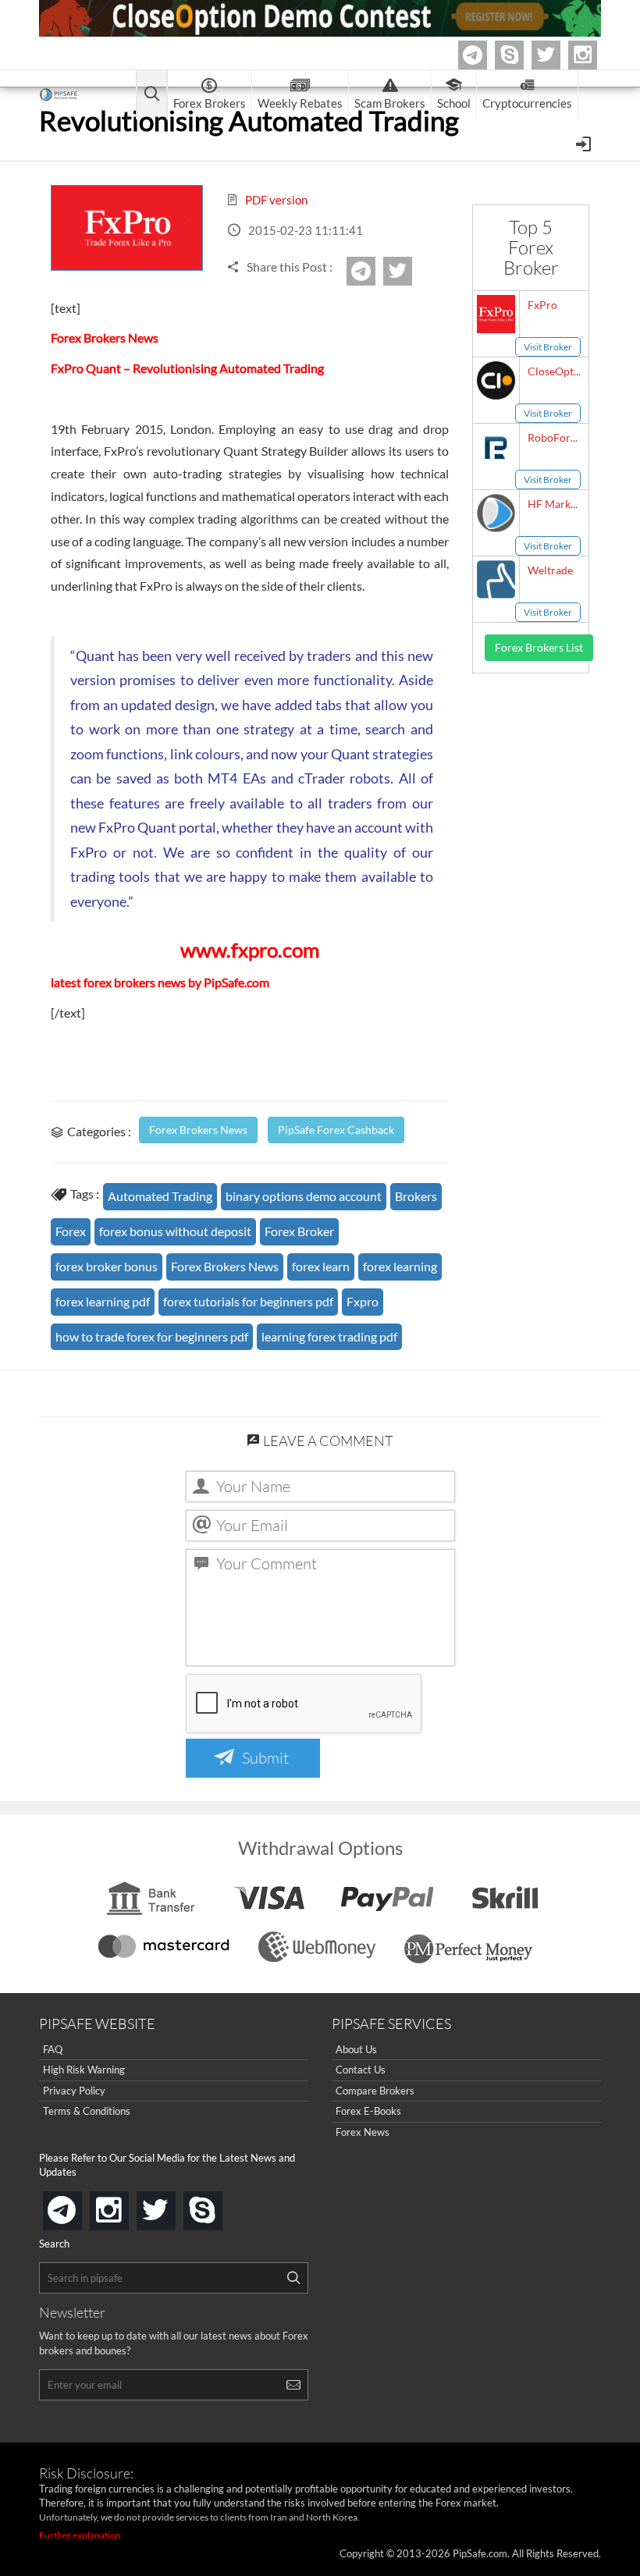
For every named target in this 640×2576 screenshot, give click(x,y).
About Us (356, 2049)
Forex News (363, 2132)
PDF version (275, 200)
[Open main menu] (152, 95)
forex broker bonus (107, 1266)
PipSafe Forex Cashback (336, 1130)
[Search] (293, 2278)
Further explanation (80, 2535)
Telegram (485, 58)
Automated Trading (160, 1196)
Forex (71, 1231)
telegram (79, 2209)
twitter (558, 55)
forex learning (400, 1266)
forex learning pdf (103, 1301)
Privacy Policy (74, 2091)
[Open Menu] (585, 143)
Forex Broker (299, 1231)
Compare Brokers (375, 2091)
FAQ (53, 2049)
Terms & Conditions (87, 2111)
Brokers (416, 1196)
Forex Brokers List (539, 647)
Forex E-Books (368, 2111)
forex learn (321, 1266)
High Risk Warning (84, 2070)
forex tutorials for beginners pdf (248, 1301)
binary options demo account (304, 1196)
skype (219, 2206)
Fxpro (363, 1301)
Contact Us (361, 2070)
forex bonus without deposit (175, 1231)
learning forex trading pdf (329, 1336)
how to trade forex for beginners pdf (152, 1336)
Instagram (595, 55)
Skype (521, 55)
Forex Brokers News (198, 1130)
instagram (126, 2206)
